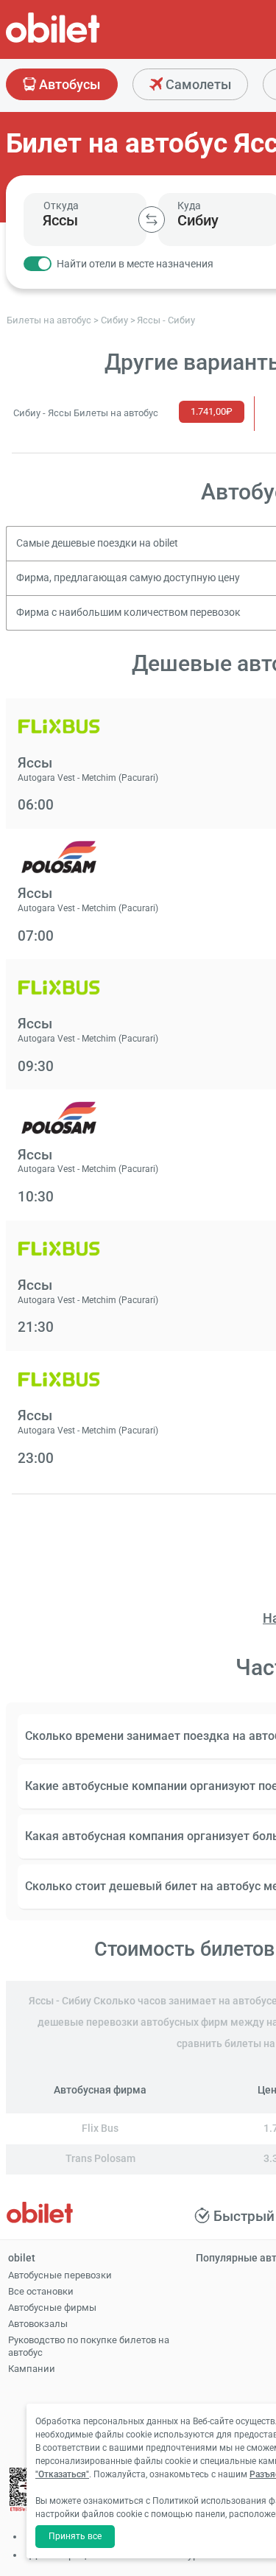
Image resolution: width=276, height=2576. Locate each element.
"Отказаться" (62, 2474)
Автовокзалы (38, 2324)
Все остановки (41, 2291)
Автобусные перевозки (60, 2275)
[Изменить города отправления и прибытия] (152, 220)
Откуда (61, 206)
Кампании (32, 2369)
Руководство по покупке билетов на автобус (89, 2346)
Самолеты (197, 84)
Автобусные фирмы (52, 2307)
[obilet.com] (88, 41)
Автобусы (68, 84)
